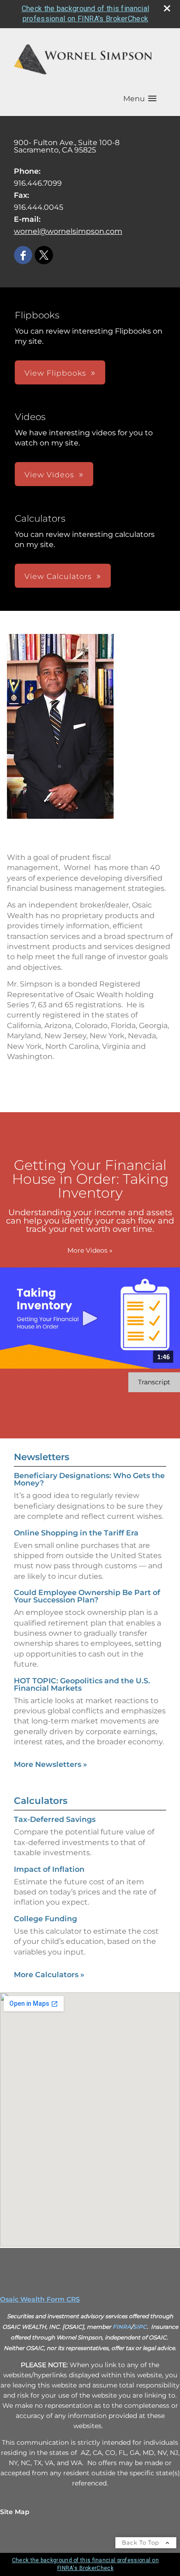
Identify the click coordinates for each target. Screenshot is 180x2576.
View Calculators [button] (58, 576)
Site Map (15, 2512)
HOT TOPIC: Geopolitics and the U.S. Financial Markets (82, 1684)
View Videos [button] (49, 475)
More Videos (90, 1250)
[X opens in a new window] (44, 256)
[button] (140, 99)
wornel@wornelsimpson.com (68, 231)
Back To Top (141, 2543)
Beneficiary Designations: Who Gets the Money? (89, 1479)
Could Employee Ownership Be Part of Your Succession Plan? (87, 1596)
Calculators (41, 1801)
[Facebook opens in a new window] (23, 256)
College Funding (45, 1919)
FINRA (122, 2327)
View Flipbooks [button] (55, 373)
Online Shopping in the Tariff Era (76, 1533)
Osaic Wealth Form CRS (40, 2299)
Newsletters (42, 1457)
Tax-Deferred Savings (55, 1819)
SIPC (140, 2327)
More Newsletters (51, 1764)
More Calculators (49, 1975)
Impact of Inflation (49, 1869)
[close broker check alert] (167, 8)
